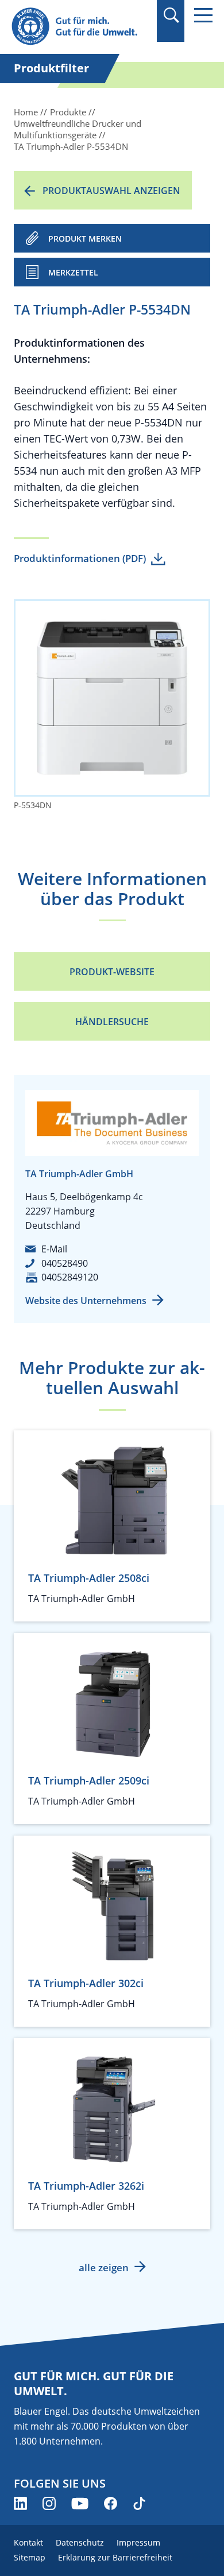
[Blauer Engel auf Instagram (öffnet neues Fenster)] (49, 2503)
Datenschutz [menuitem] (80, 2542)
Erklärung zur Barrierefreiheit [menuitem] (115, 2557)
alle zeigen (104, 2267)
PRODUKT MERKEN (85, 238)
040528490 (65, 1263)
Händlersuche (112, 1022)
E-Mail (54, 1249)
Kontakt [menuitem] (28, 2542)
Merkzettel (73, 272)
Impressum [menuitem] (138, 2542)
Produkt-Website (112, 972)
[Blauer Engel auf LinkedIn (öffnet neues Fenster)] (20, 2503)
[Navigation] (203, 15)
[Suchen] (171, 15)
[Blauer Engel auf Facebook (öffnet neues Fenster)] (111, 2503)
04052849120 (70, 1277)
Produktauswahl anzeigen (111, 191)
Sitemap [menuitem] (30, 2557)
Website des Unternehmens (86, 1301)
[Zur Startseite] (80, 27)
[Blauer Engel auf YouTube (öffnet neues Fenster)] (80, 2503)
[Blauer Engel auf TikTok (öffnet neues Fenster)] (139, 2503)
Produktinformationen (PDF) (80, 558)
